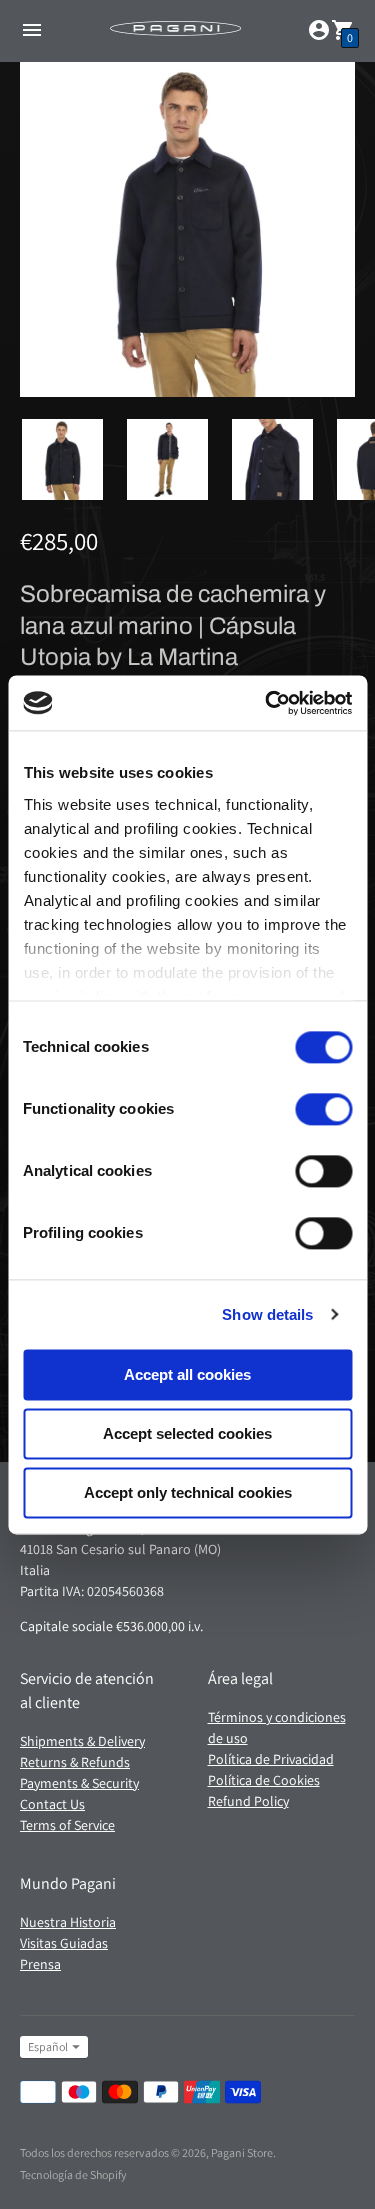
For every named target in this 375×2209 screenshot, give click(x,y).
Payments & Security (79, 1783)
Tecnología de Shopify (73, 2174)
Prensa (40, 1964)
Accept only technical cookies (188, 1492)
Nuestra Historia (68, 1922)
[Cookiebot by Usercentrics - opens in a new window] (267, 703)
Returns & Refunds (75, 1762)
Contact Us (52, 1804)
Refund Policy (248, 1801)
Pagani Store (242, 2152)
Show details (267, 1314)
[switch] (323, 1109)
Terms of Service (67, 1825)
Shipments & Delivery (82, 1741)
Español (48, 2046)
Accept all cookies (187, 1374)
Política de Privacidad (271, 1759)
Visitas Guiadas (64, 1943)
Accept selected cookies (187, 1433)
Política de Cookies (264, 1780)
